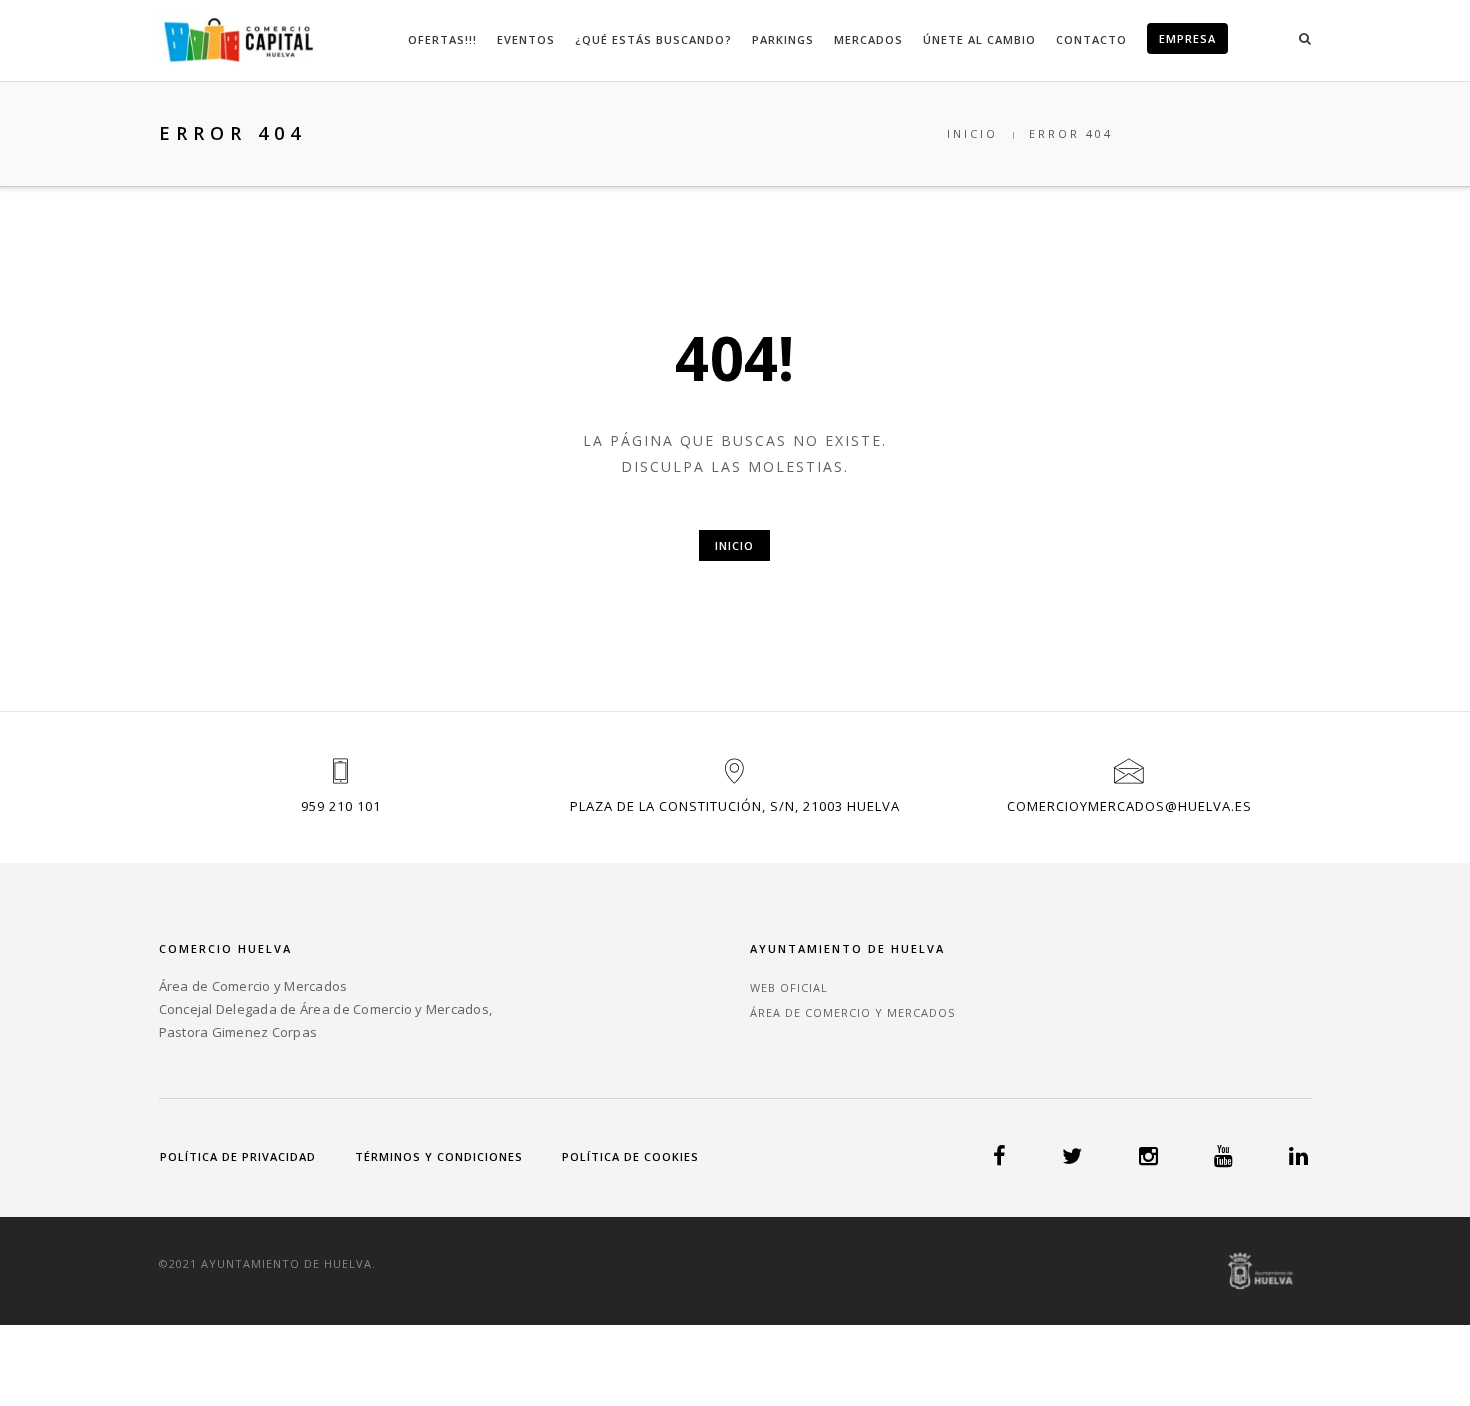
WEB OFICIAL (789, 987)
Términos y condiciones (439, 1156)
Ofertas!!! (442, 39)
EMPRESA (1187, 38)
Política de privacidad (238, 1156)
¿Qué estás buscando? (653, 39)
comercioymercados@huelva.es (1129, 806)
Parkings (783, 39)
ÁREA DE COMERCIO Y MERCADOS (852, 1012)
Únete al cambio (979, 39)
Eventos (526, 39)
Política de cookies (630, 1156)
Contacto (1091, 39)
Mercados (868, 39)
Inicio (972, 133)
